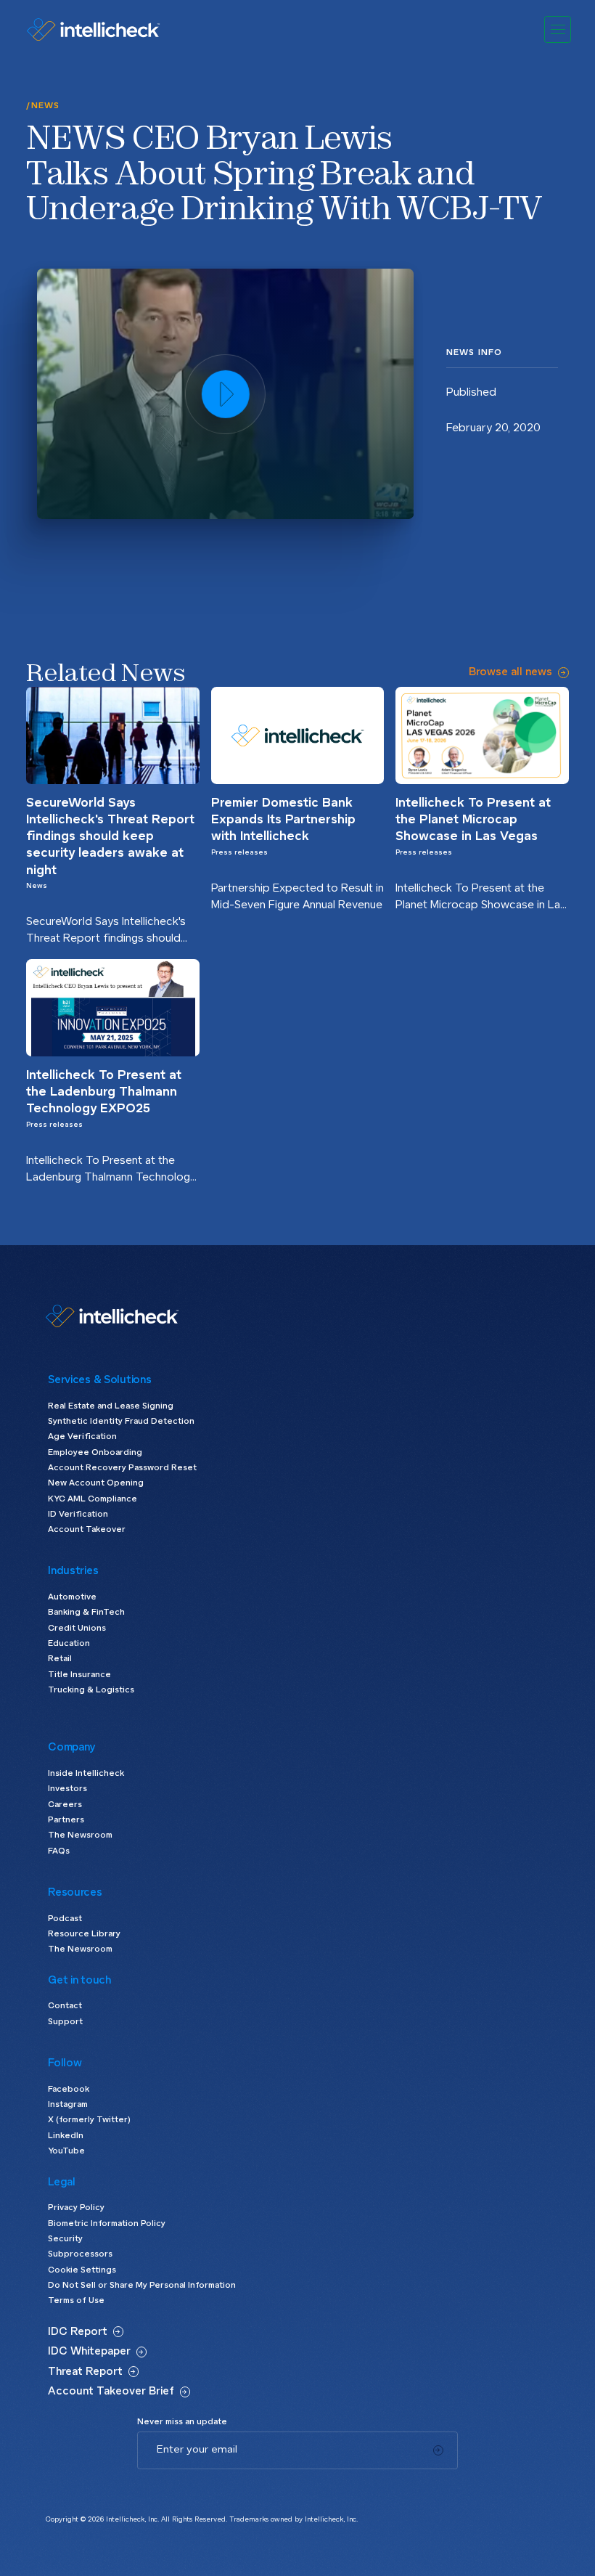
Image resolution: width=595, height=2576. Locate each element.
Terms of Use (76, 2300)
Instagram (68, 2104)
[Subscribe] (438, 2450)
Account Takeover (87, 1529)
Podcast (65, 1919)
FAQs (59, 1851)
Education (69, 1643)
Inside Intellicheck (86, 1773)
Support (65, 2022)
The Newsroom (80, 1835)
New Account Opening (96, 1483)
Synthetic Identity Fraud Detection (121, 1421)
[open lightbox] (225, 394)
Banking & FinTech (86, 1612)
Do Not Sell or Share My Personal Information (142, 2285)
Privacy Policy (76, 2208)
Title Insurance (79, 1675)
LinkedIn (66, 2136)
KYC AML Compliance (93, 1499)
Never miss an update (182, 2422)
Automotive (72, 1597)
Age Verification (82, 1436)
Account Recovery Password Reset (122, 1468)
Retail (60, 1659)
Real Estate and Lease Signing (111, 1406)
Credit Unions (77, 1628)
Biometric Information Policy (107, 2224)
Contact (65, 2006)
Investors (67, 1789)
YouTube (66, 2151)
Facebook (69, 2089)
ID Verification (78, 1514)
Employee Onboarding (95, 1452)
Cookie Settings (82, 2270)
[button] (558, 29)
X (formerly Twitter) (89, 2120)
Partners (66, 1820)
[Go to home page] (93, 29)
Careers (65, 1805)
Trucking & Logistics (91, 1690)
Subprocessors (80, 2254)
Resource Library (84, 1934)
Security (65, 2239)
